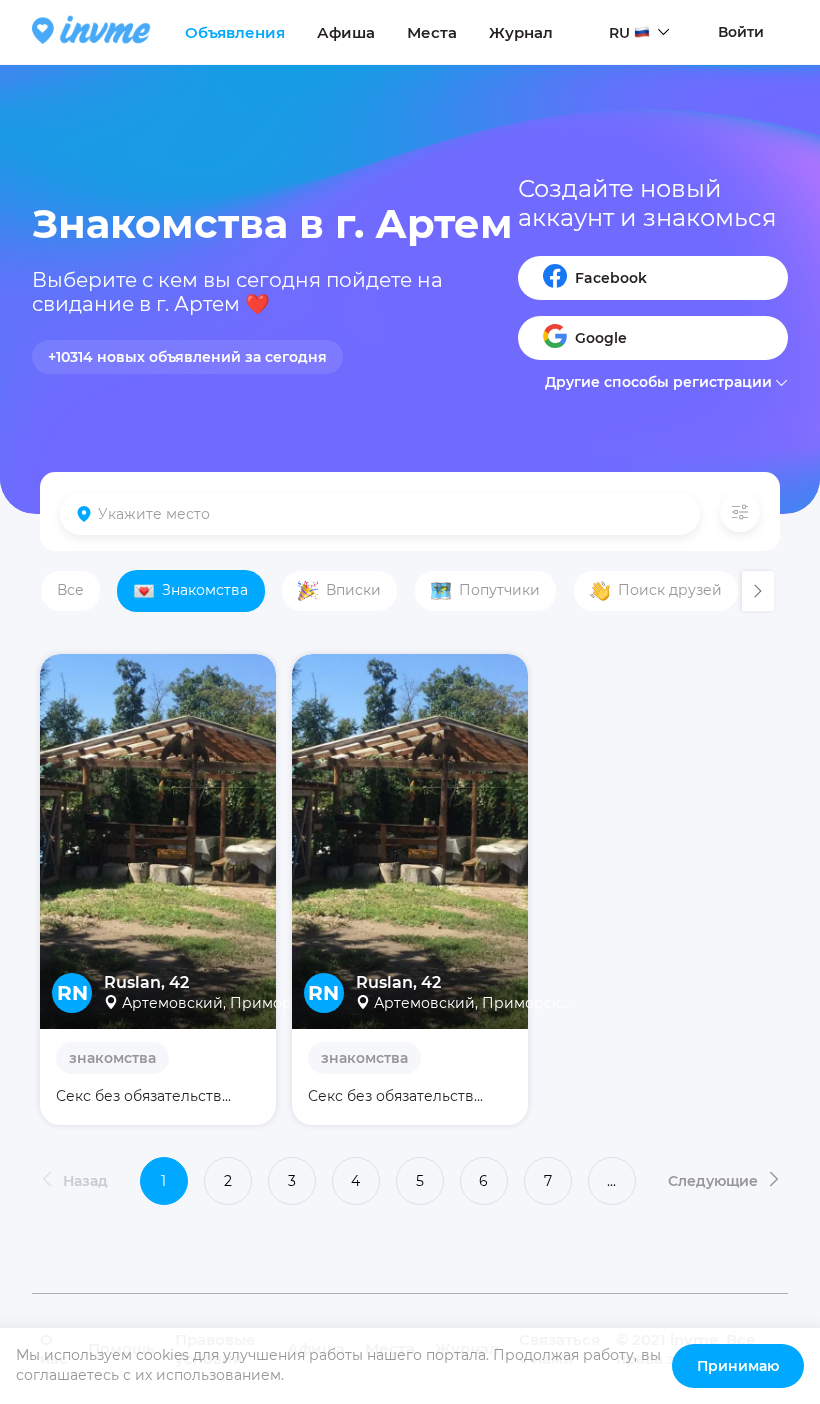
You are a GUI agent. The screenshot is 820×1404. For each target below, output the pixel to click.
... (611, 1181)
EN (619, 71)
